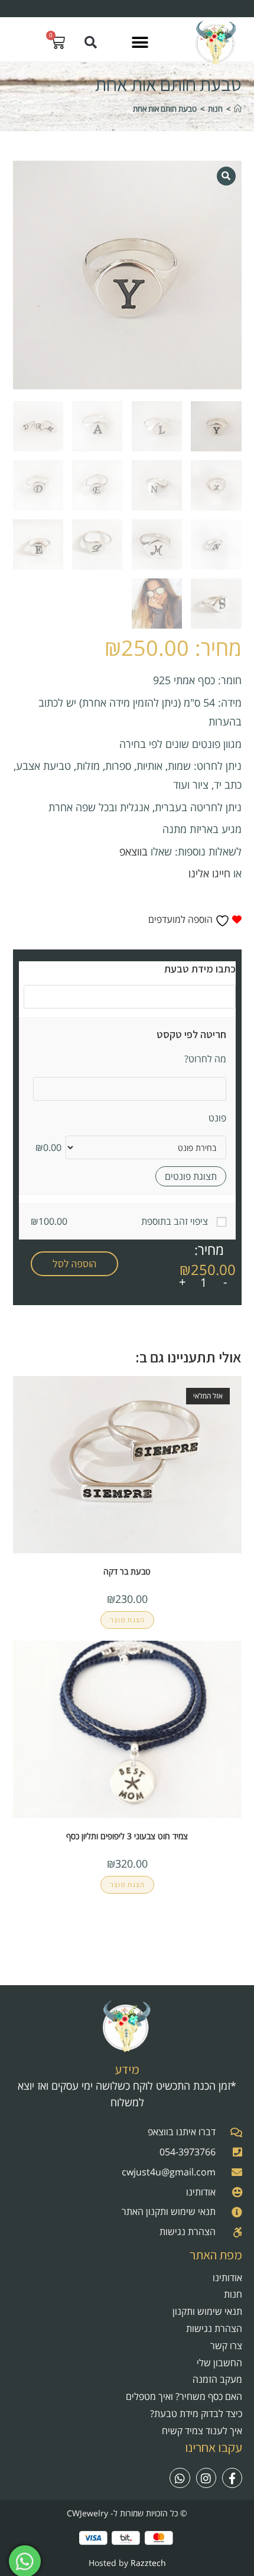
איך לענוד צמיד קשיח (202, 2431)
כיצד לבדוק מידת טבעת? (196, 2414)
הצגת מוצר (127, 1620)
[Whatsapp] (180, 2478)
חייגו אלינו (209, 873)
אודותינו (227, 2278)
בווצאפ (133, 851)
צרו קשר (226, 2346)
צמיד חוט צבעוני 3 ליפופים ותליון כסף (127, 1836)
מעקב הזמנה (217, 2379)
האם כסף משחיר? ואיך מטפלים (184, 2396)
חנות (233, 2294)
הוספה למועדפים (182, 919)
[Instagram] (206, 2478)
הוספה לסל (74, 1263)
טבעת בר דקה (127, 1571)
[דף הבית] (238, 109)
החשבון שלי (219, 2363)
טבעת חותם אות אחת (165, 109)
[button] (140, 42)
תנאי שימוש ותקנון (207, 2311)
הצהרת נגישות (214, 2328)
